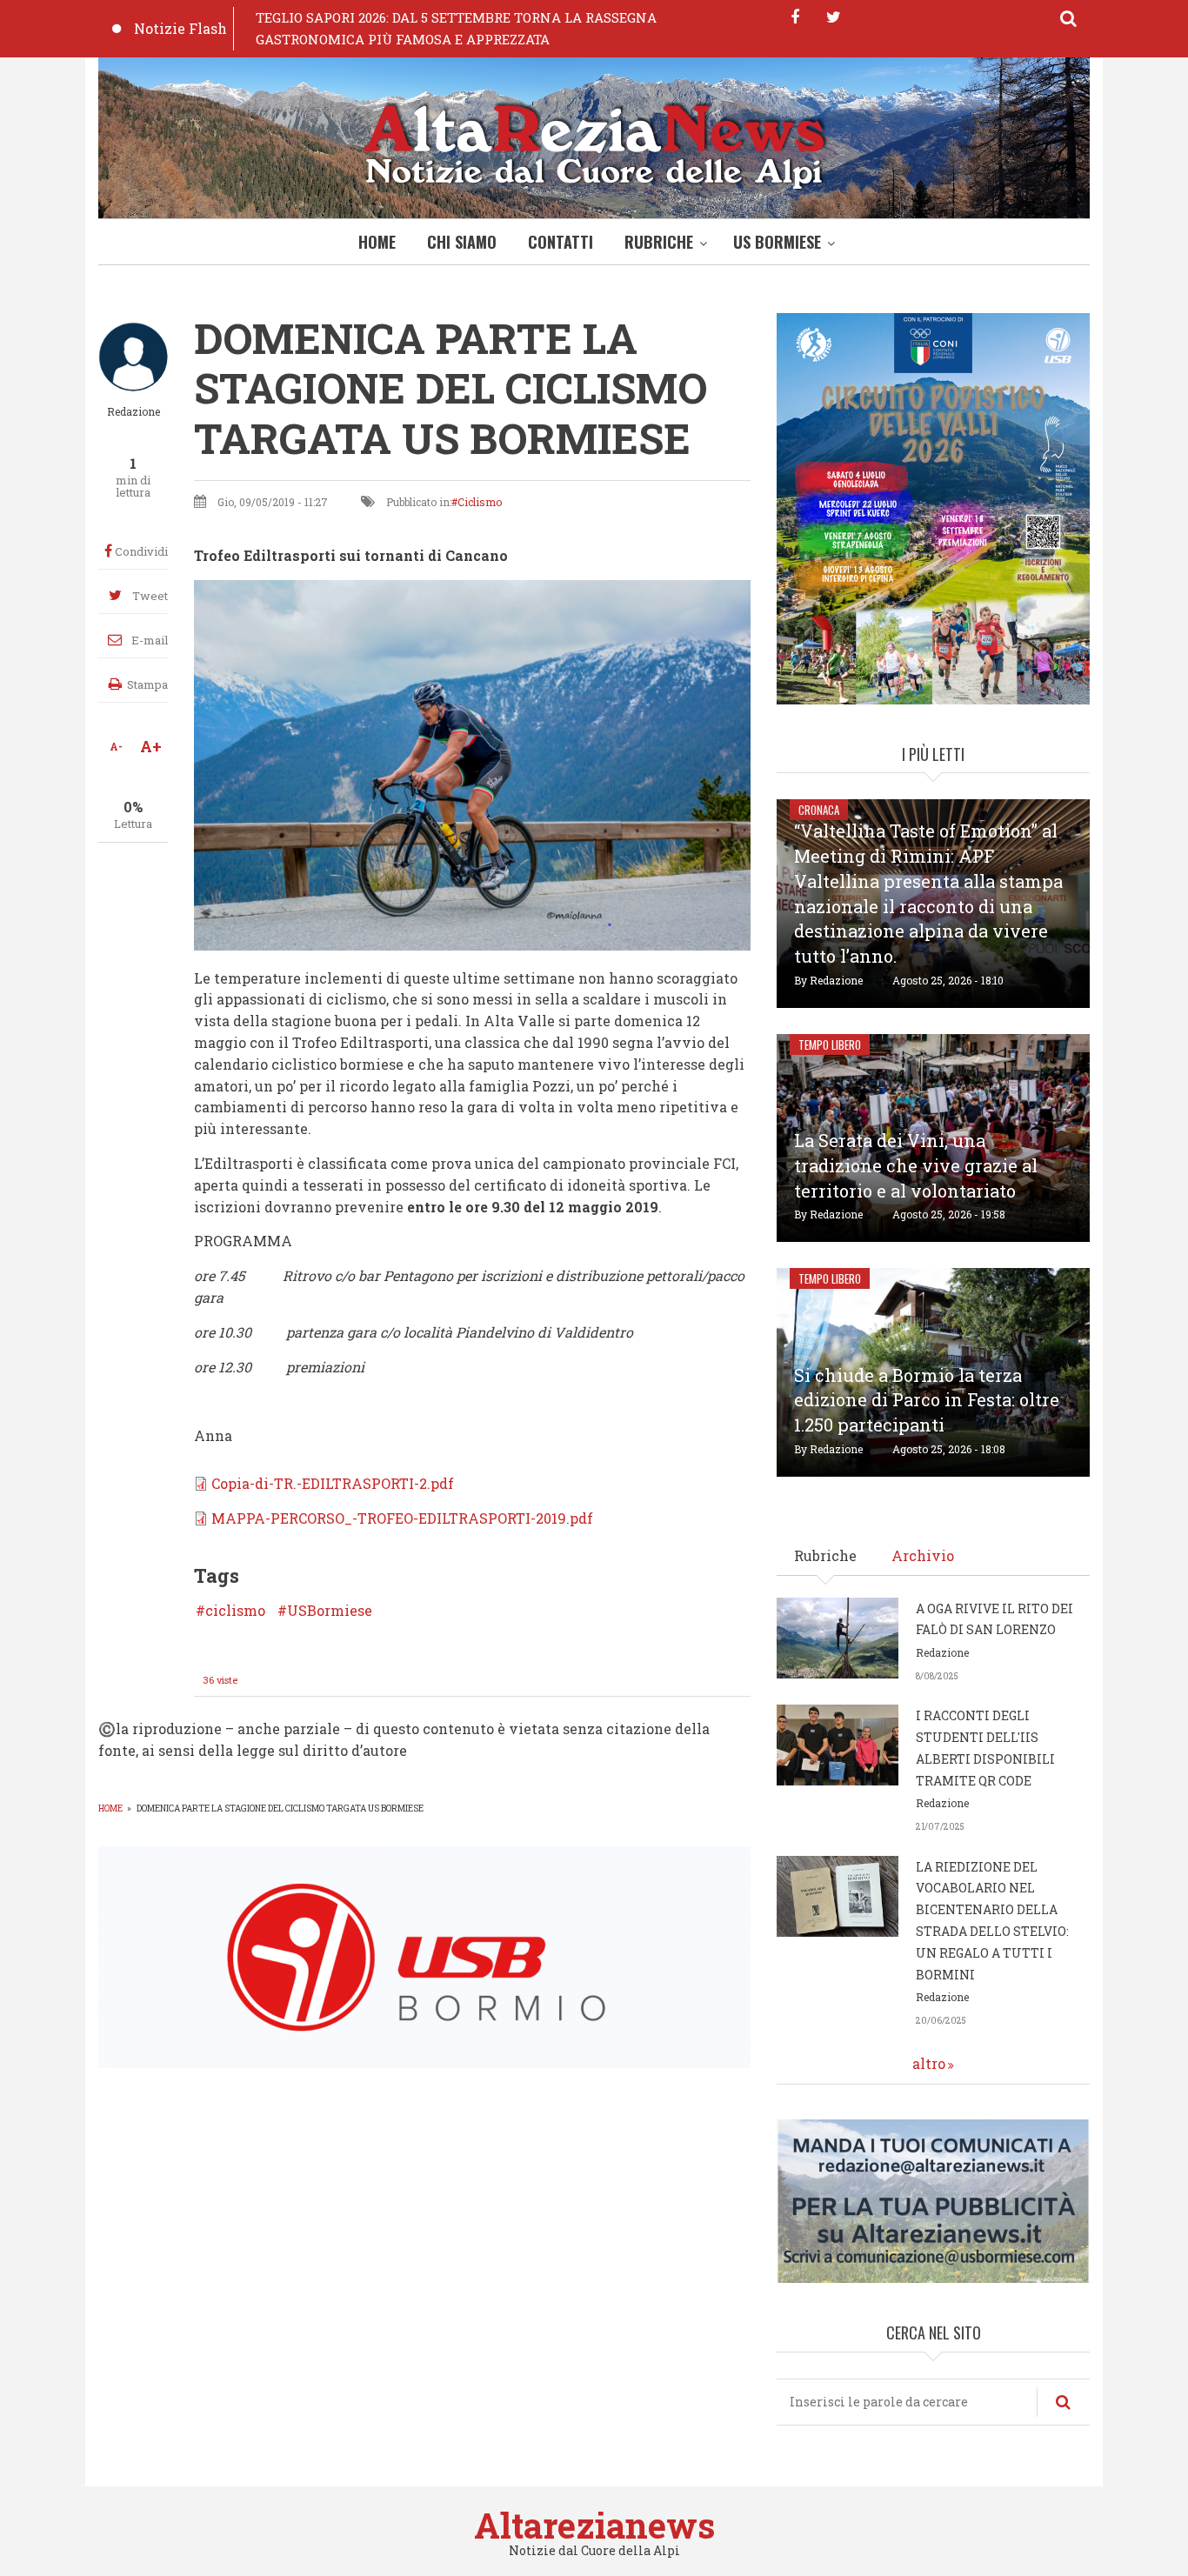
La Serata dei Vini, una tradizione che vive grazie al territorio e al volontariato (916, 1165)
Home (377, 242)
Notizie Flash (180, 28)
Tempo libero (830, 1044)
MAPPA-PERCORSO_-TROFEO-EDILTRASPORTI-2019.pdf (402, 1518)
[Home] (594, 142)
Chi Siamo (462, 242)
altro (929, 2063)
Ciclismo (480, 502)
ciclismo (235, 1611)
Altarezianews (594, 2525)
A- (116, 746)
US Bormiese (777, 242)
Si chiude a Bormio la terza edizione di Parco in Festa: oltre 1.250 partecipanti (927, 1400)
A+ (151, 746)
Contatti (561, 242)
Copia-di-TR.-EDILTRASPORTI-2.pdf (333, 1483)
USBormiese (330, 1611)
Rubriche (659, 242)
